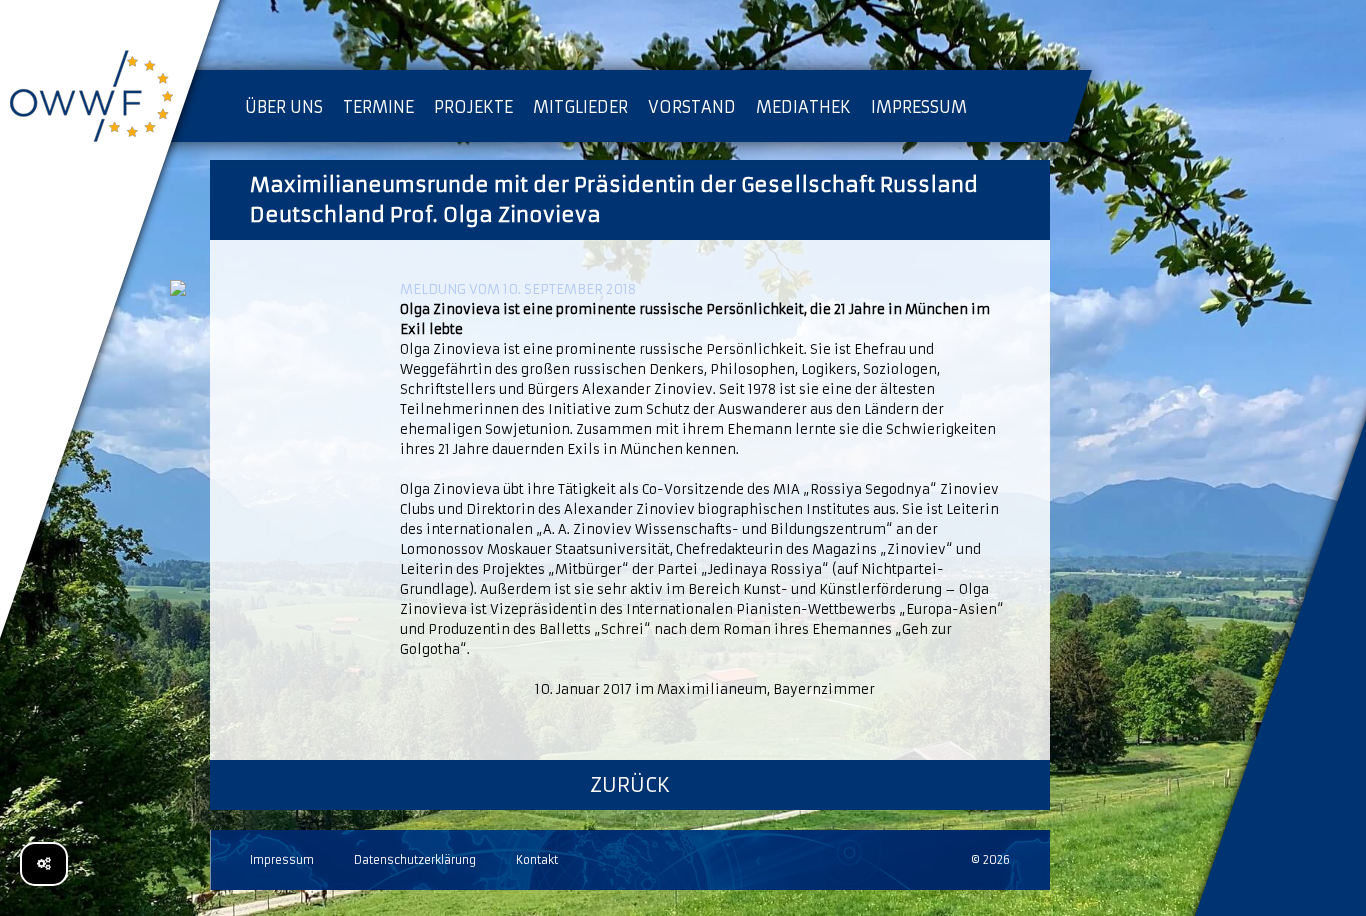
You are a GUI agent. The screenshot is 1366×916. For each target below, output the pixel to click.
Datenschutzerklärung (415, 860)
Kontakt (537, 860)
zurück (630, 784)
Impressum (282, 860)
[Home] (110, 100)
